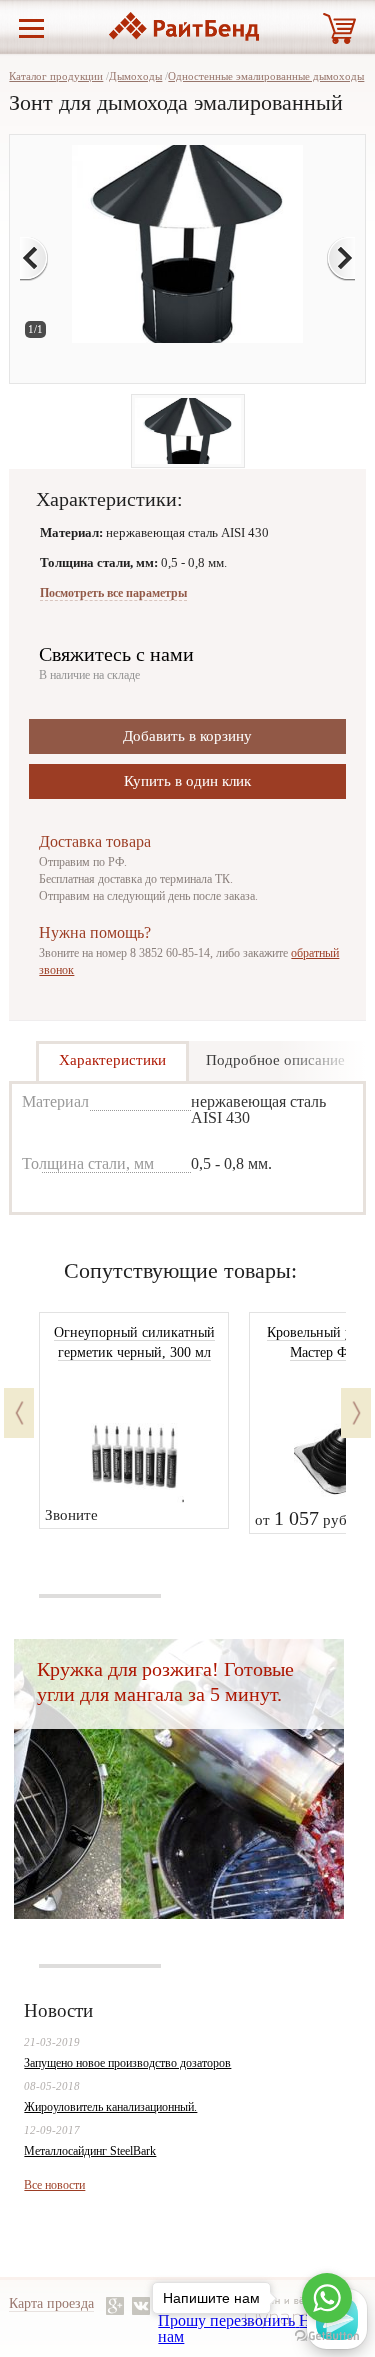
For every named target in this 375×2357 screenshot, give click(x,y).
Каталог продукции (56, 76)
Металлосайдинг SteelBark (90, 2151)
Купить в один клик (187, 781)
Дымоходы (135, 76)
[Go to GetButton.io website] (327, 2336)
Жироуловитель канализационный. (110, 2107)
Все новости (54, 2185)
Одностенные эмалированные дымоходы (266, 76)
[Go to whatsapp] (327, 2298)
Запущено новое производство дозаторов (127, 2063)
